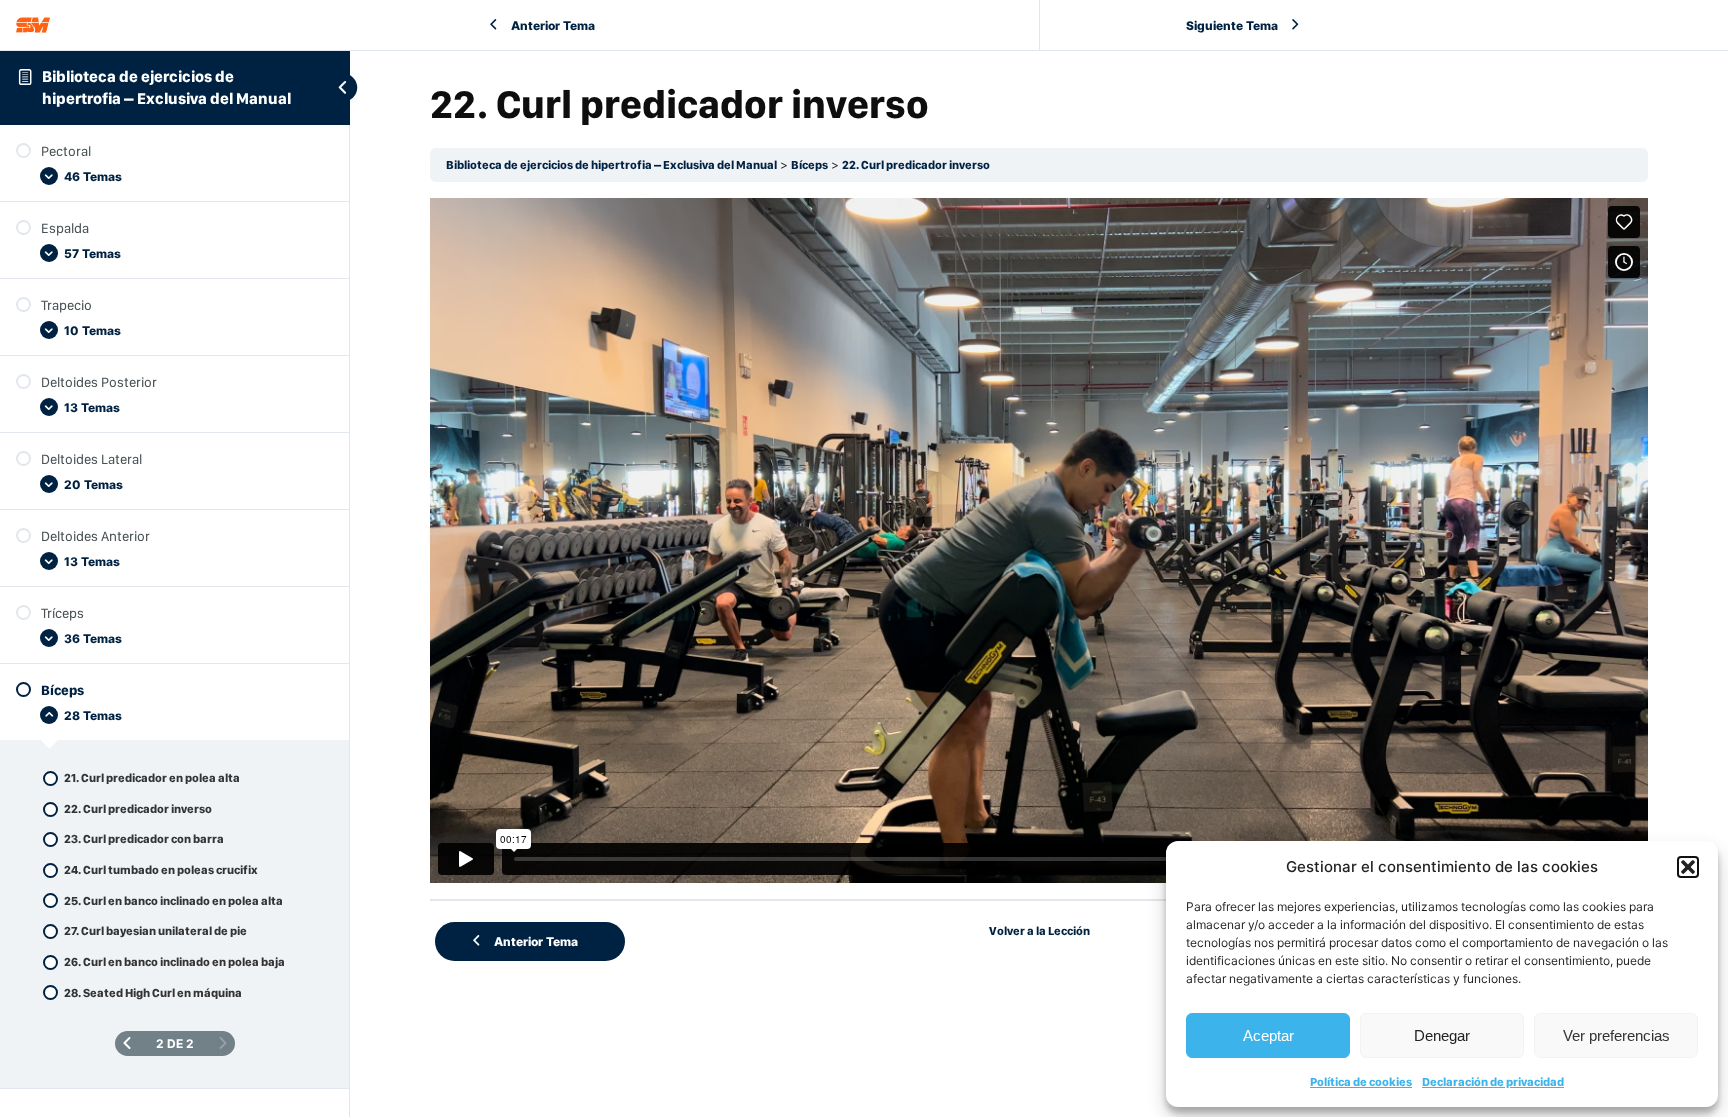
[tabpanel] (1039, 540)
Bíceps (809, 165)
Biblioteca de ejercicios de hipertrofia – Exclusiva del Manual (611, 165)
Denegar (1442, 1035)
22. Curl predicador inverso (916, 165)
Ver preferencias (1616, 1035)
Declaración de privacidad (1493, 1082)
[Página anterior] (127, 1043)
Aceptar (1268, 1035)
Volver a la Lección (1039, 931)
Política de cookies (1361, 1082)
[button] (1688, 867)
